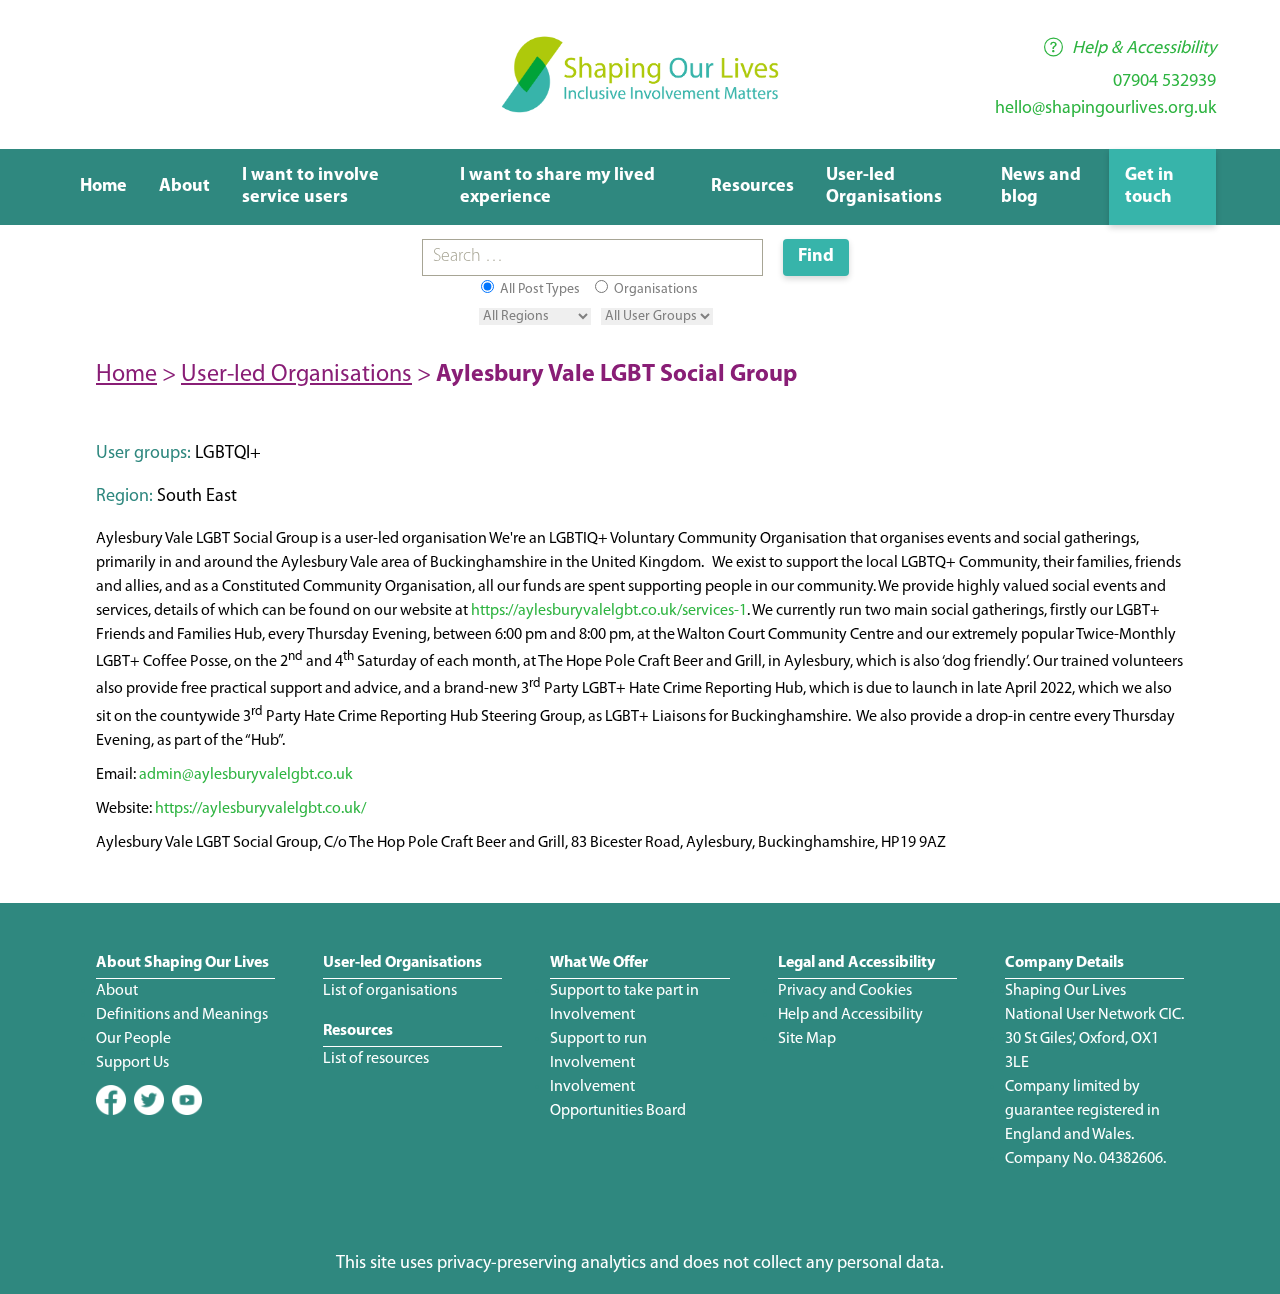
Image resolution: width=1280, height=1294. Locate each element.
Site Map (807, 1039)
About (184, 187)
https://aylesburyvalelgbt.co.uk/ (260, 809)
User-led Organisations (296, 375)
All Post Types (538, 289)
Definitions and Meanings (182, 1015)
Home (103, 187)
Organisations (654, 289)
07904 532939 (1164, 82)
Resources (752, 187)
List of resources (376, 1059)
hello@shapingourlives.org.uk (1105, 109)
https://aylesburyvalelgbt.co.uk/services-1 (609, 611)
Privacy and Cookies (845, 991)
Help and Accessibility (850, 1015)
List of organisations (390, 991)
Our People (133, 1039)
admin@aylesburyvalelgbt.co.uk (246, 775)
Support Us (132, 1063)
